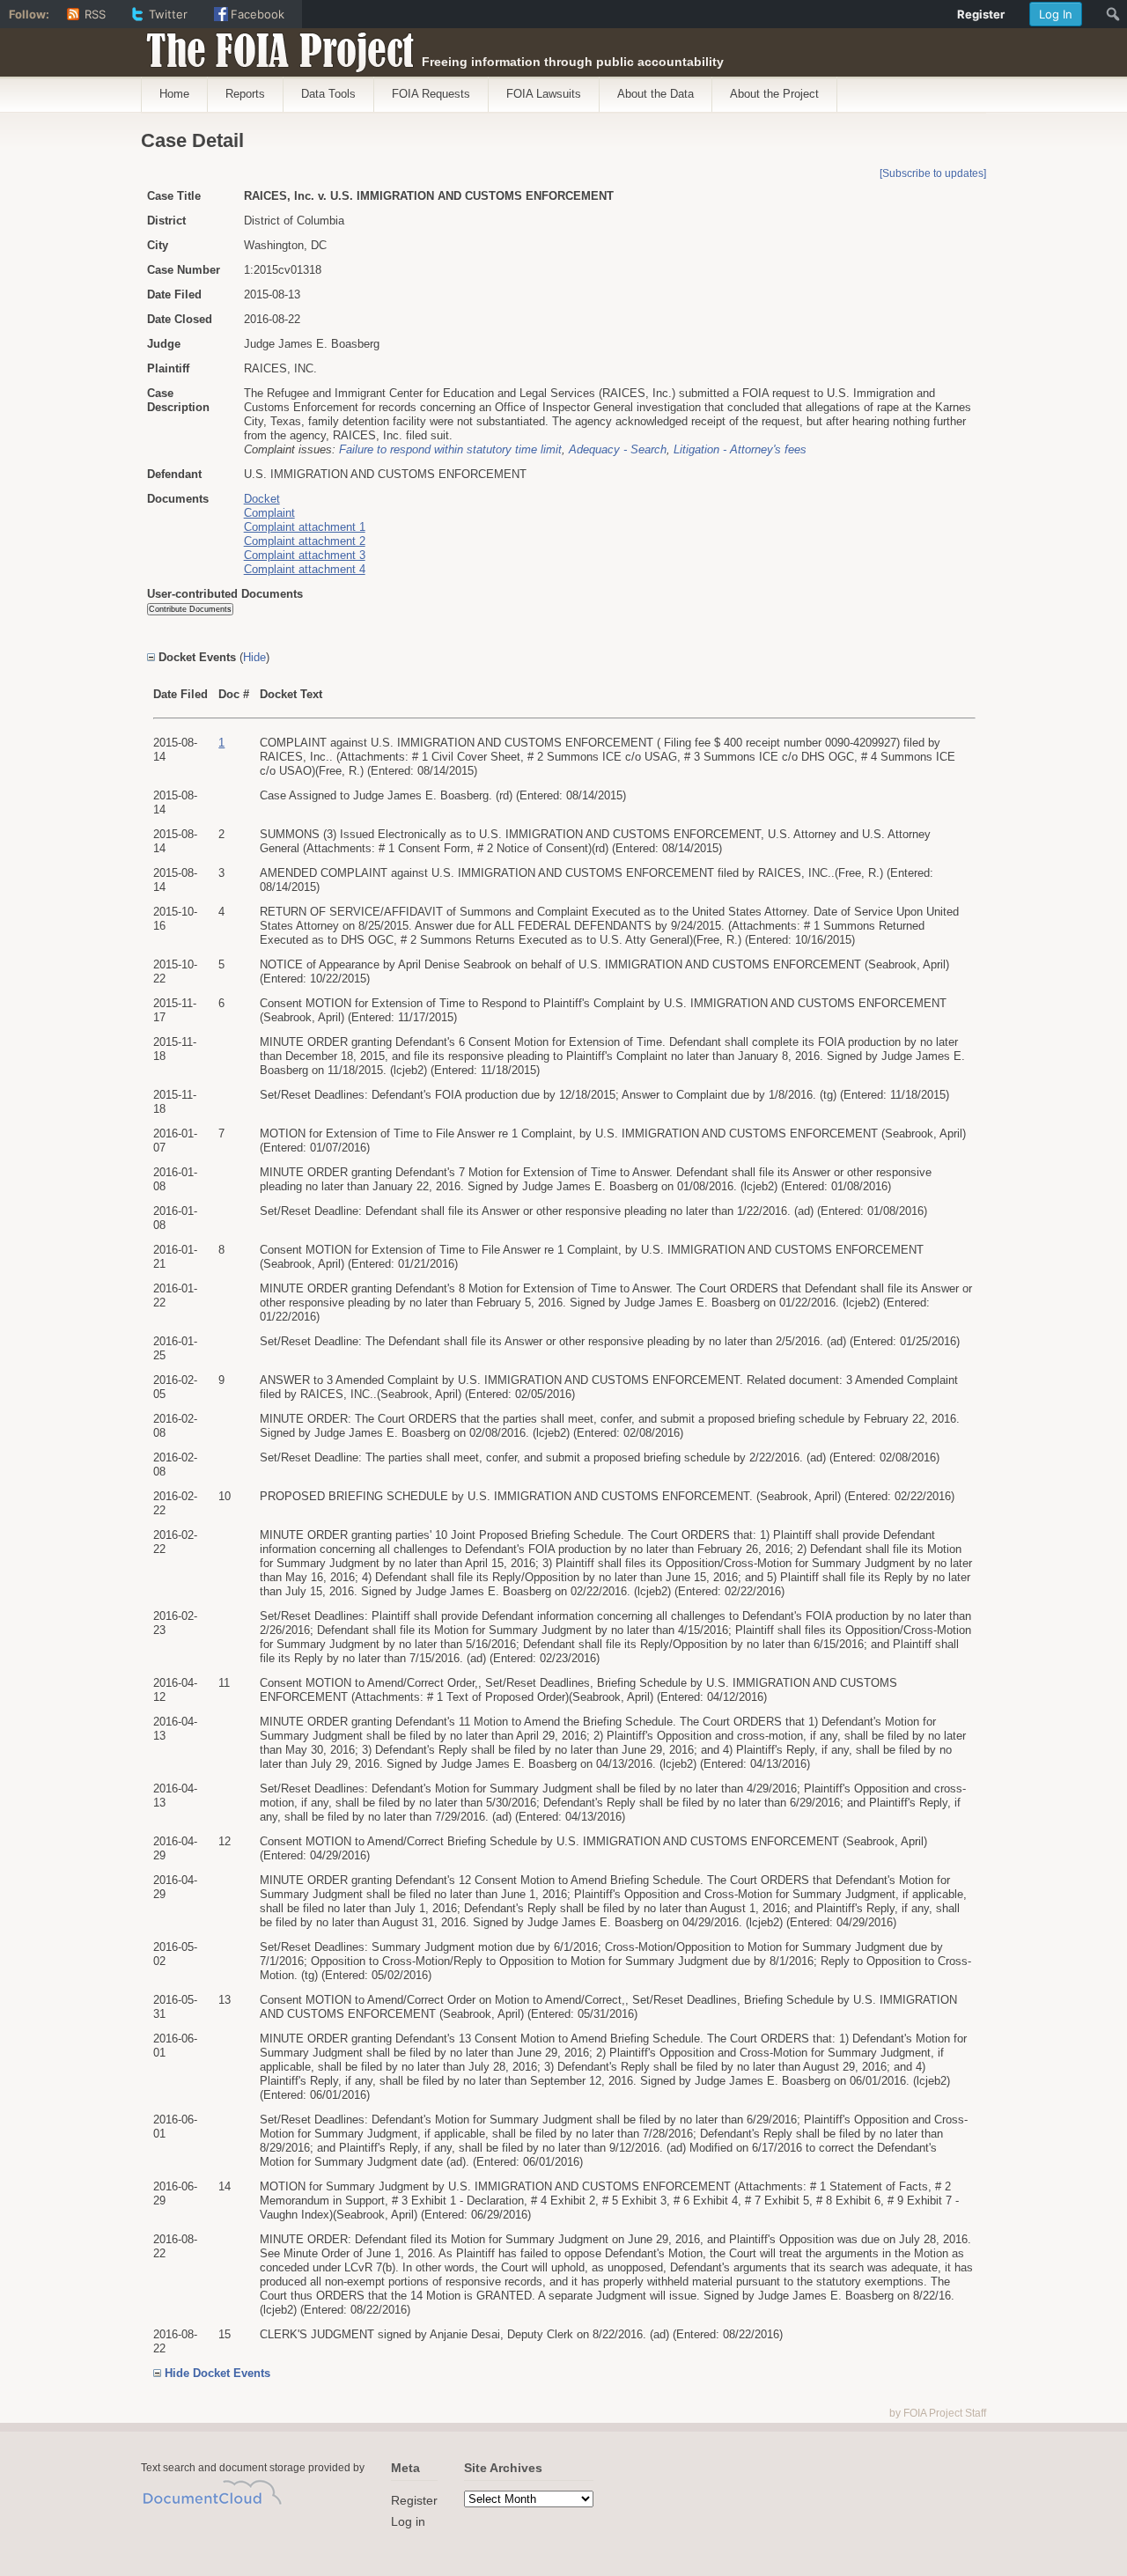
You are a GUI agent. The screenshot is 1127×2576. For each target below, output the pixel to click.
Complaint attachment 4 (305, 569)
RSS (95, 14)
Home (174, 94)
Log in (408, 2521)
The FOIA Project (275, 46)
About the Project (774, 94)
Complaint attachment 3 (305, 555)
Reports (245, 94)
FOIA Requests (431, 94)
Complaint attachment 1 (305, 527)
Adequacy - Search (618, 449)
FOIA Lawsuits (544, 94)
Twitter (168, 14)
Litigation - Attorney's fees (740, 449)
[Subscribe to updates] (933, 173)
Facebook (258, 14)
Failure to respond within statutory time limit (450, 449)
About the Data (656, 94)
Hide (254, 657)
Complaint (269, 513)
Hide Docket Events (217, 2373)
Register (414, 2500)
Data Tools (328, 94)
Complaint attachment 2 (305, 541)
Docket (262, 499)
